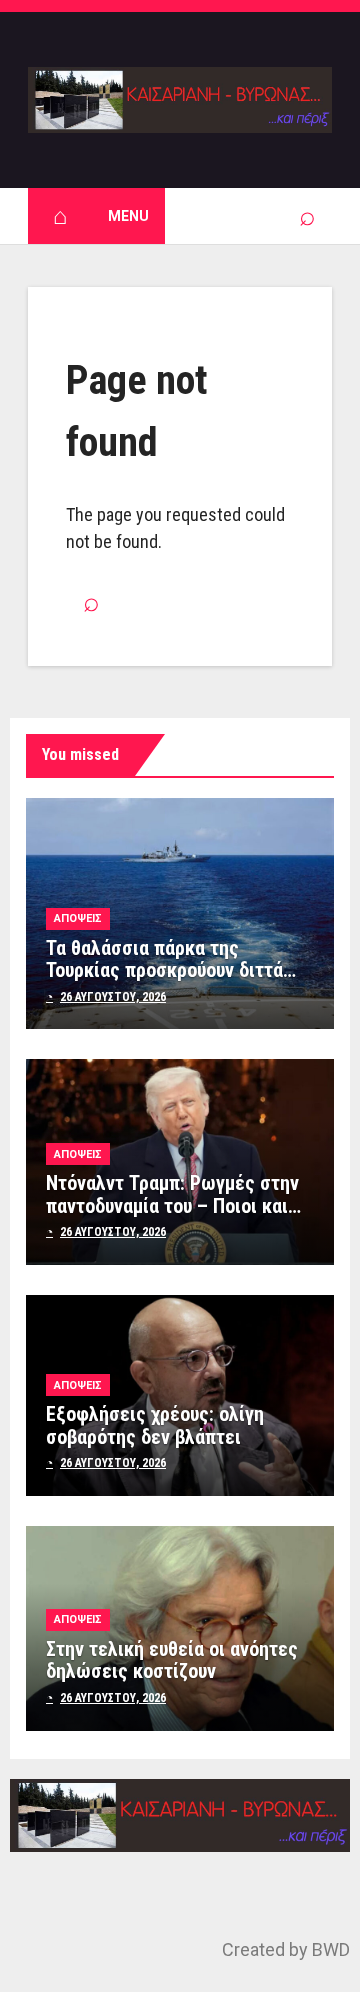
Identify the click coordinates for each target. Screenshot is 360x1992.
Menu (128, 216)
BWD (331, 1949)
